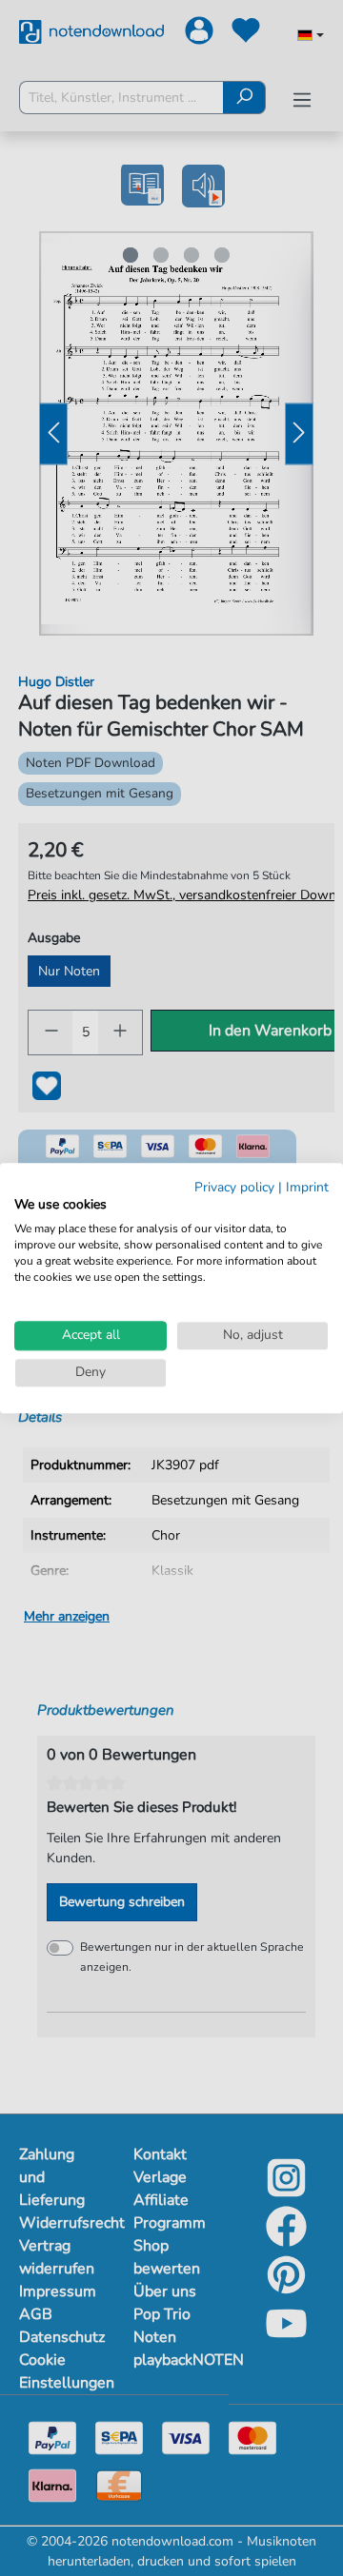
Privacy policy (234, 1187)
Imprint (307, 1187)
